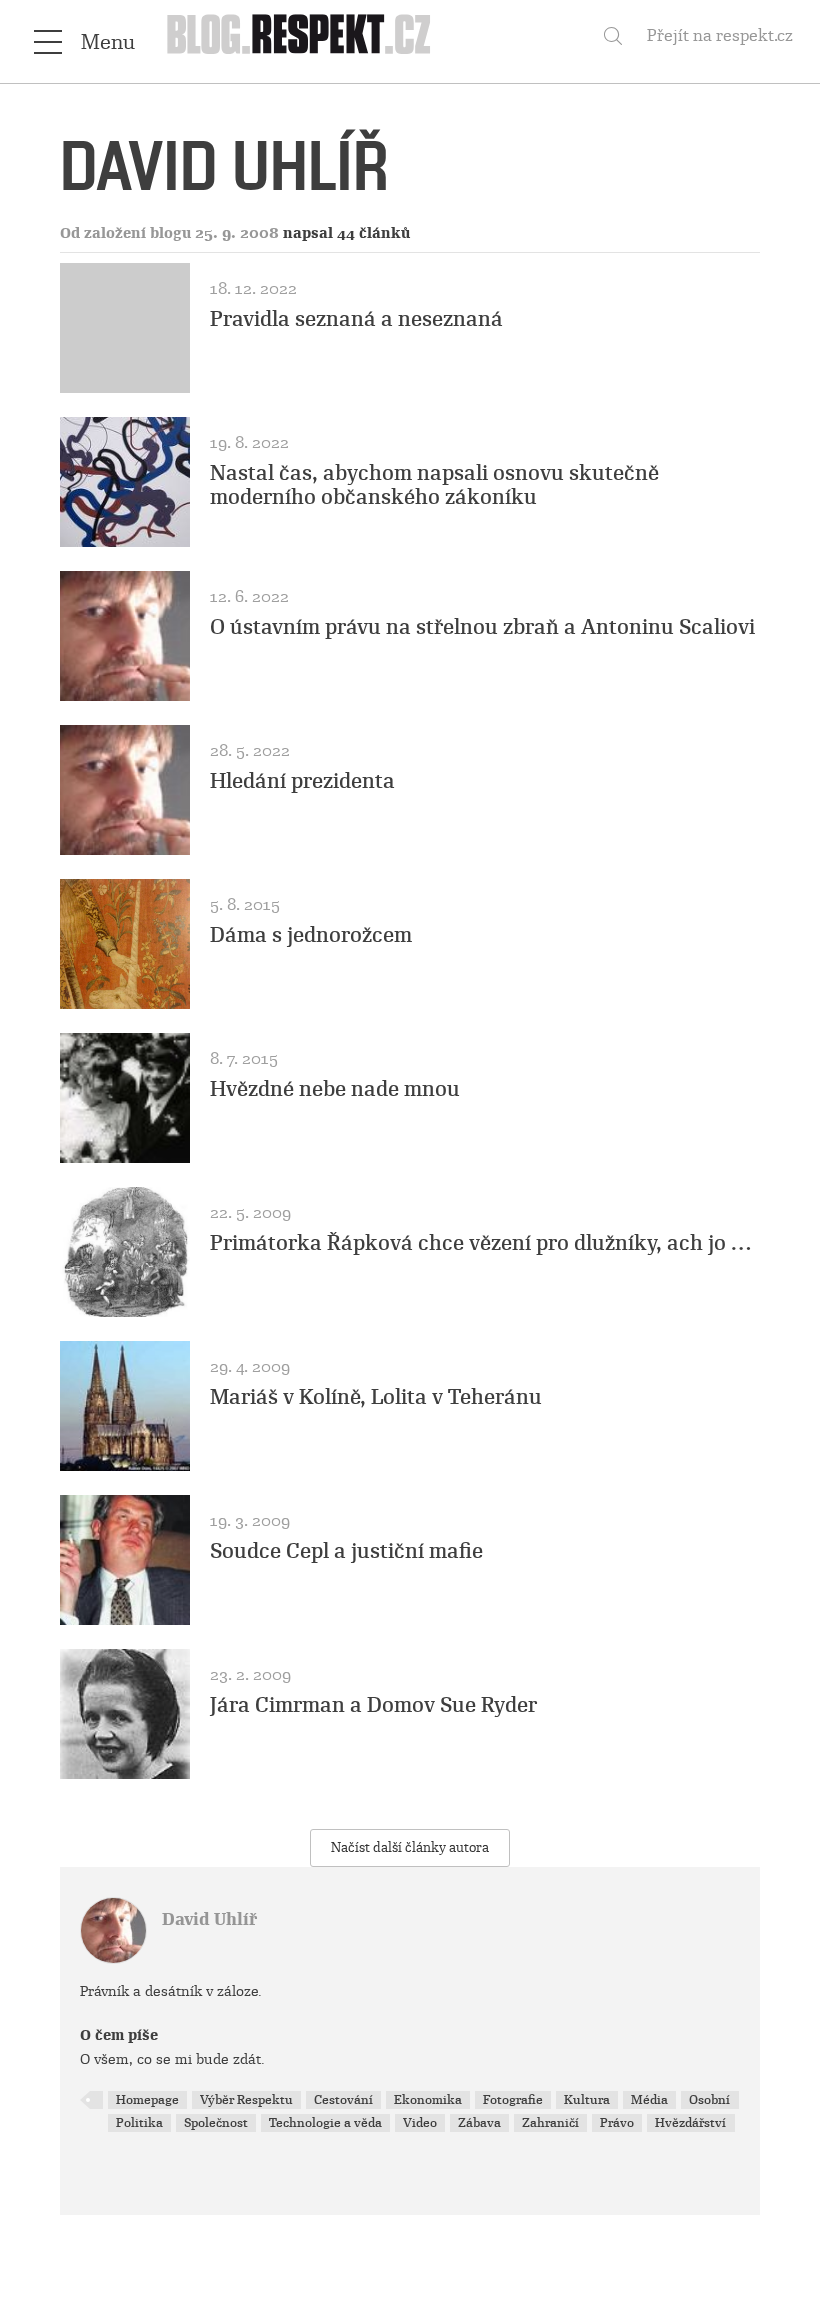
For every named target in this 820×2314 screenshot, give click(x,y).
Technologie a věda (325, 2123)
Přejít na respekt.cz (720, 35)
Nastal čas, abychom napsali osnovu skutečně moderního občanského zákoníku (434, 485)
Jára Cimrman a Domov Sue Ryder (373, 1705)
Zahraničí (550, 2123)
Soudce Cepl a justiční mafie (346, 1551)
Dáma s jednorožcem (311, 935)
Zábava (479, 2123)
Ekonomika (428, 2100)
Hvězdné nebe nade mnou (335, 1089)
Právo (617, 2123)
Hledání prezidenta (302, 781)
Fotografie (513, 2100)
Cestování (343, 2100)
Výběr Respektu (246, 2100)
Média (649, 2100)
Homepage (147, 2100)
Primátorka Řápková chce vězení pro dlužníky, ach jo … (480, 1243)
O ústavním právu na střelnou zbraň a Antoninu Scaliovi (482, 627)
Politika (139, 2123)
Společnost (216, 2123)
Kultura (587, 2100)
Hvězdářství (690, 2123)
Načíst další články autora (410, 1847)
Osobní (709, 2100)
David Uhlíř (209, 1919)
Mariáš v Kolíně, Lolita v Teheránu (376, 1397)
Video (420, 2123)
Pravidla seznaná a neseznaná (356, 319)
